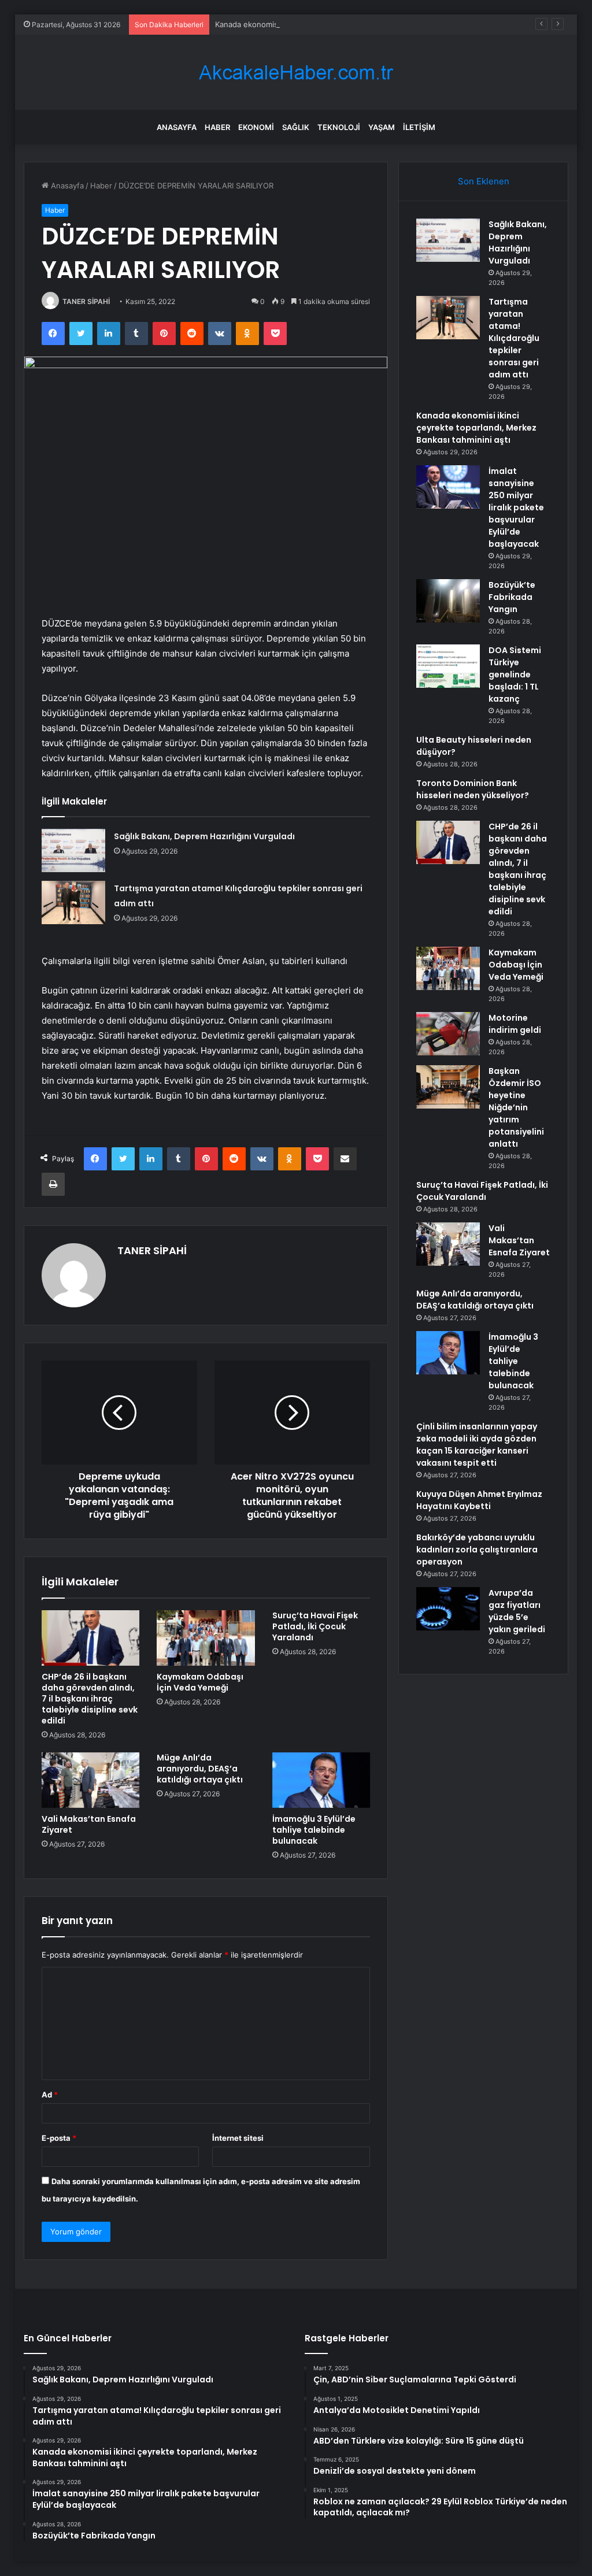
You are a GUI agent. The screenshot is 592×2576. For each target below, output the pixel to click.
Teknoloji (339, 127)
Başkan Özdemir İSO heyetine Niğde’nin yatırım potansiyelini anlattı (516, 1107)
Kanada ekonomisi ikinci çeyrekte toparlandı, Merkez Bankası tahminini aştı (349, 24)
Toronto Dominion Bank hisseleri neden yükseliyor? (473, 789)
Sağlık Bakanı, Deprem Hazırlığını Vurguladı (204, 836)
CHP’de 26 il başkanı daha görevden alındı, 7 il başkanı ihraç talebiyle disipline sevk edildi (90, 1699)
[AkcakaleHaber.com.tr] (296, 73)
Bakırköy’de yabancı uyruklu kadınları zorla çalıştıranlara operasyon (477, 1550)
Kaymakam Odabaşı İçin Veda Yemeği (200, 1682)
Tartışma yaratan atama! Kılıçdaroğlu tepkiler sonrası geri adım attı (514, 338)
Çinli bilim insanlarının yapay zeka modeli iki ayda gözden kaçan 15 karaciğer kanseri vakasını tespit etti (477, 1445)
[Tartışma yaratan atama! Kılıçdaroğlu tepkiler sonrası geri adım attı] (73, 902)
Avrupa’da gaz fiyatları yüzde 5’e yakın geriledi (517, 1611)
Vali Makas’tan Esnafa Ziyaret (89, 1824)
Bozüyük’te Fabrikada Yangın (512, 597)
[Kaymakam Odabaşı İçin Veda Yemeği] (206, 1638)
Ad (50, 2095)
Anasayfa (177, 127)
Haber (217, 127)
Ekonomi (256, 127)
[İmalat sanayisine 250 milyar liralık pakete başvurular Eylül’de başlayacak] (448, 487)
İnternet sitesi (238, 2138)
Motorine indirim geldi (515, 1024)
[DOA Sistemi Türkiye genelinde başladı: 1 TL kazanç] (448, 666)
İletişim (419, 127)
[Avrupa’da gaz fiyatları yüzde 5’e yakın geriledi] (448, 1609)
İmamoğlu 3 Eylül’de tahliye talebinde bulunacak (314, 1830)
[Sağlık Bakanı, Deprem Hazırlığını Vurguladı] (73, 850)
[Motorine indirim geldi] (448, 1034)
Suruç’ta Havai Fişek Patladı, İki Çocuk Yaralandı (315, 1626)
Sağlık (296, 127)
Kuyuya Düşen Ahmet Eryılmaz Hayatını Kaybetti (479, 1500)
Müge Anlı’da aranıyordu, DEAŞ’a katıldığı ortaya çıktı (200, 1769)
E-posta (59, 2138)
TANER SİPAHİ (86, 301)
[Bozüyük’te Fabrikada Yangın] (448, 601)
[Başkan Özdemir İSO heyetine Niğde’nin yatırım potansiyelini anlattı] (448, 1087)
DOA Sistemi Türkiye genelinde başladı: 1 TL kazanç (515, 674)
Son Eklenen (484, 181)
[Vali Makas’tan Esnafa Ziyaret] (91, 1780)
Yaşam (382, 127)
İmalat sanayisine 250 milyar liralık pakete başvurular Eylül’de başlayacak (516, 507)
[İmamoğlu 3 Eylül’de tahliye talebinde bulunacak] (321, 1780)
